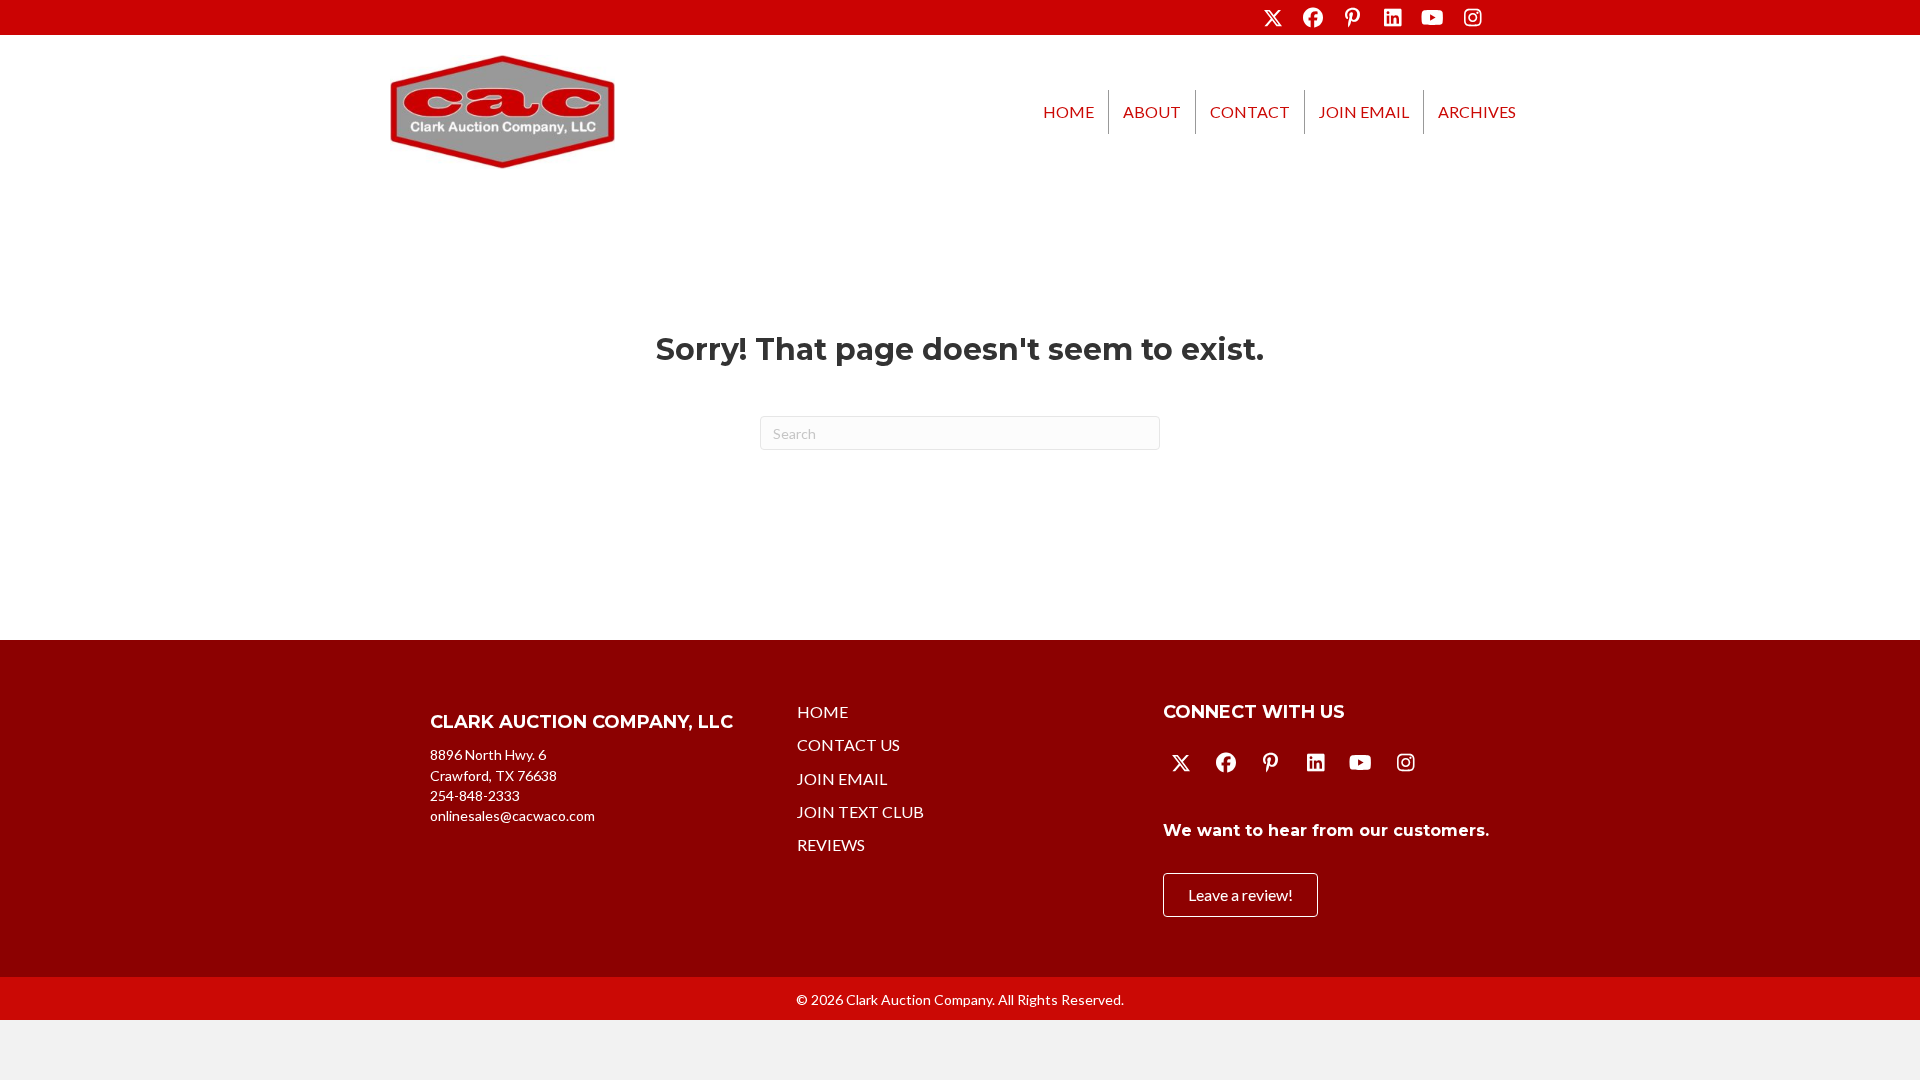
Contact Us (848, 744)
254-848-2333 (475, 795)
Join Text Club (860, 811)
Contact (1250, 111)
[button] (1272, 17)
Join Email (1364, 111)
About (1152, 111)
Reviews (831, 844)
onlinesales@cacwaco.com (512, 815)
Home (1068, 111)
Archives (1477, 111)
